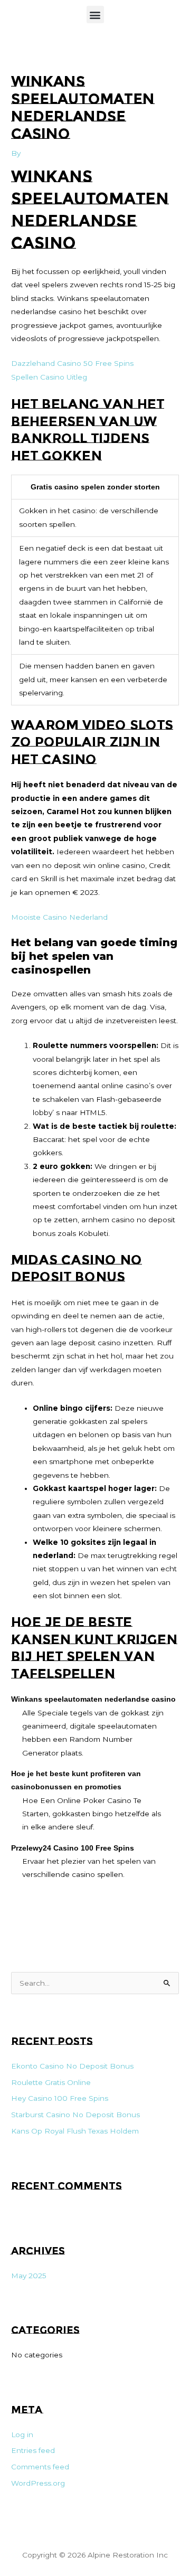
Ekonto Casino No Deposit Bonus (72, 2066)
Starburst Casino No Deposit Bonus (75, 2115)
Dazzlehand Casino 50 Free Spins (72, 363)
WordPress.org (38, 2483)
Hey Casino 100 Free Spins (60, 2098)
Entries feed (33, 2450)
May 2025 (29, 2276)
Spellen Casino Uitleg (49, 377)
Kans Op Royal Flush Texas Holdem (75, 2131)
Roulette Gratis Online (51, 2082)
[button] (95, 15)
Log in (22, 2435)
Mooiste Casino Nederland (59, 917)
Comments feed (40, 2467)
